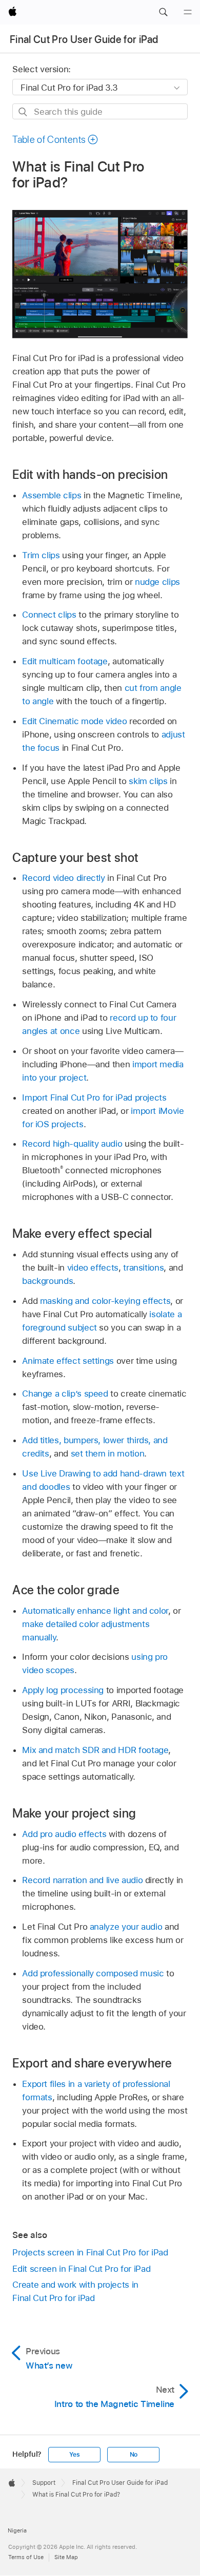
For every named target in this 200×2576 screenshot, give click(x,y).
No (134, 2455)
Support (44, 2483)
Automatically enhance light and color (95, 1611)
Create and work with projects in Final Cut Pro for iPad (75, 2291)
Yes (74, 2455)
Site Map (66, 2557)
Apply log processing (63, 1690)
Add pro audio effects (64, 1834)
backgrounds (47, 1281)
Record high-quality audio (72, 1144)
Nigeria (17, 2530)
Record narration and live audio (82, 1880)
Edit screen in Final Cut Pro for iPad (81, 2269)
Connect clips (49, 615)
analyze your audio (126, 1927)
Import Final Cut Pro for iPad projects (94, 1097)
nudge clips (157, 582)
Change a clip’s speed (65, 1393)
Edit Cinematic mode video (74, 721)
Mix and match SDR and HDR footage (95, 1750)
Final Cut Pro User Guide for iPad (84, 39)
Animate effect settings (68, 1361)
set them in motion (108, 1453)
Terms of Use (26, 2557)
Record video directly (64, 878)
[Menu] (188, 12)
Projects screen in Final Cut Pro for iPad (90, 2252)
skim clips (148, 781)
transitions (143, 1268)
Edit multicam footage (65, 661)
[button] (163, 12)
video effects (93, 1268)
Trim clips (41, 555)
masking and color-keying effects (105, 1301)
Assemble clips (52, 495)
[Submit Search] (23, 112)
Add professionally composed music (93, 1973)
